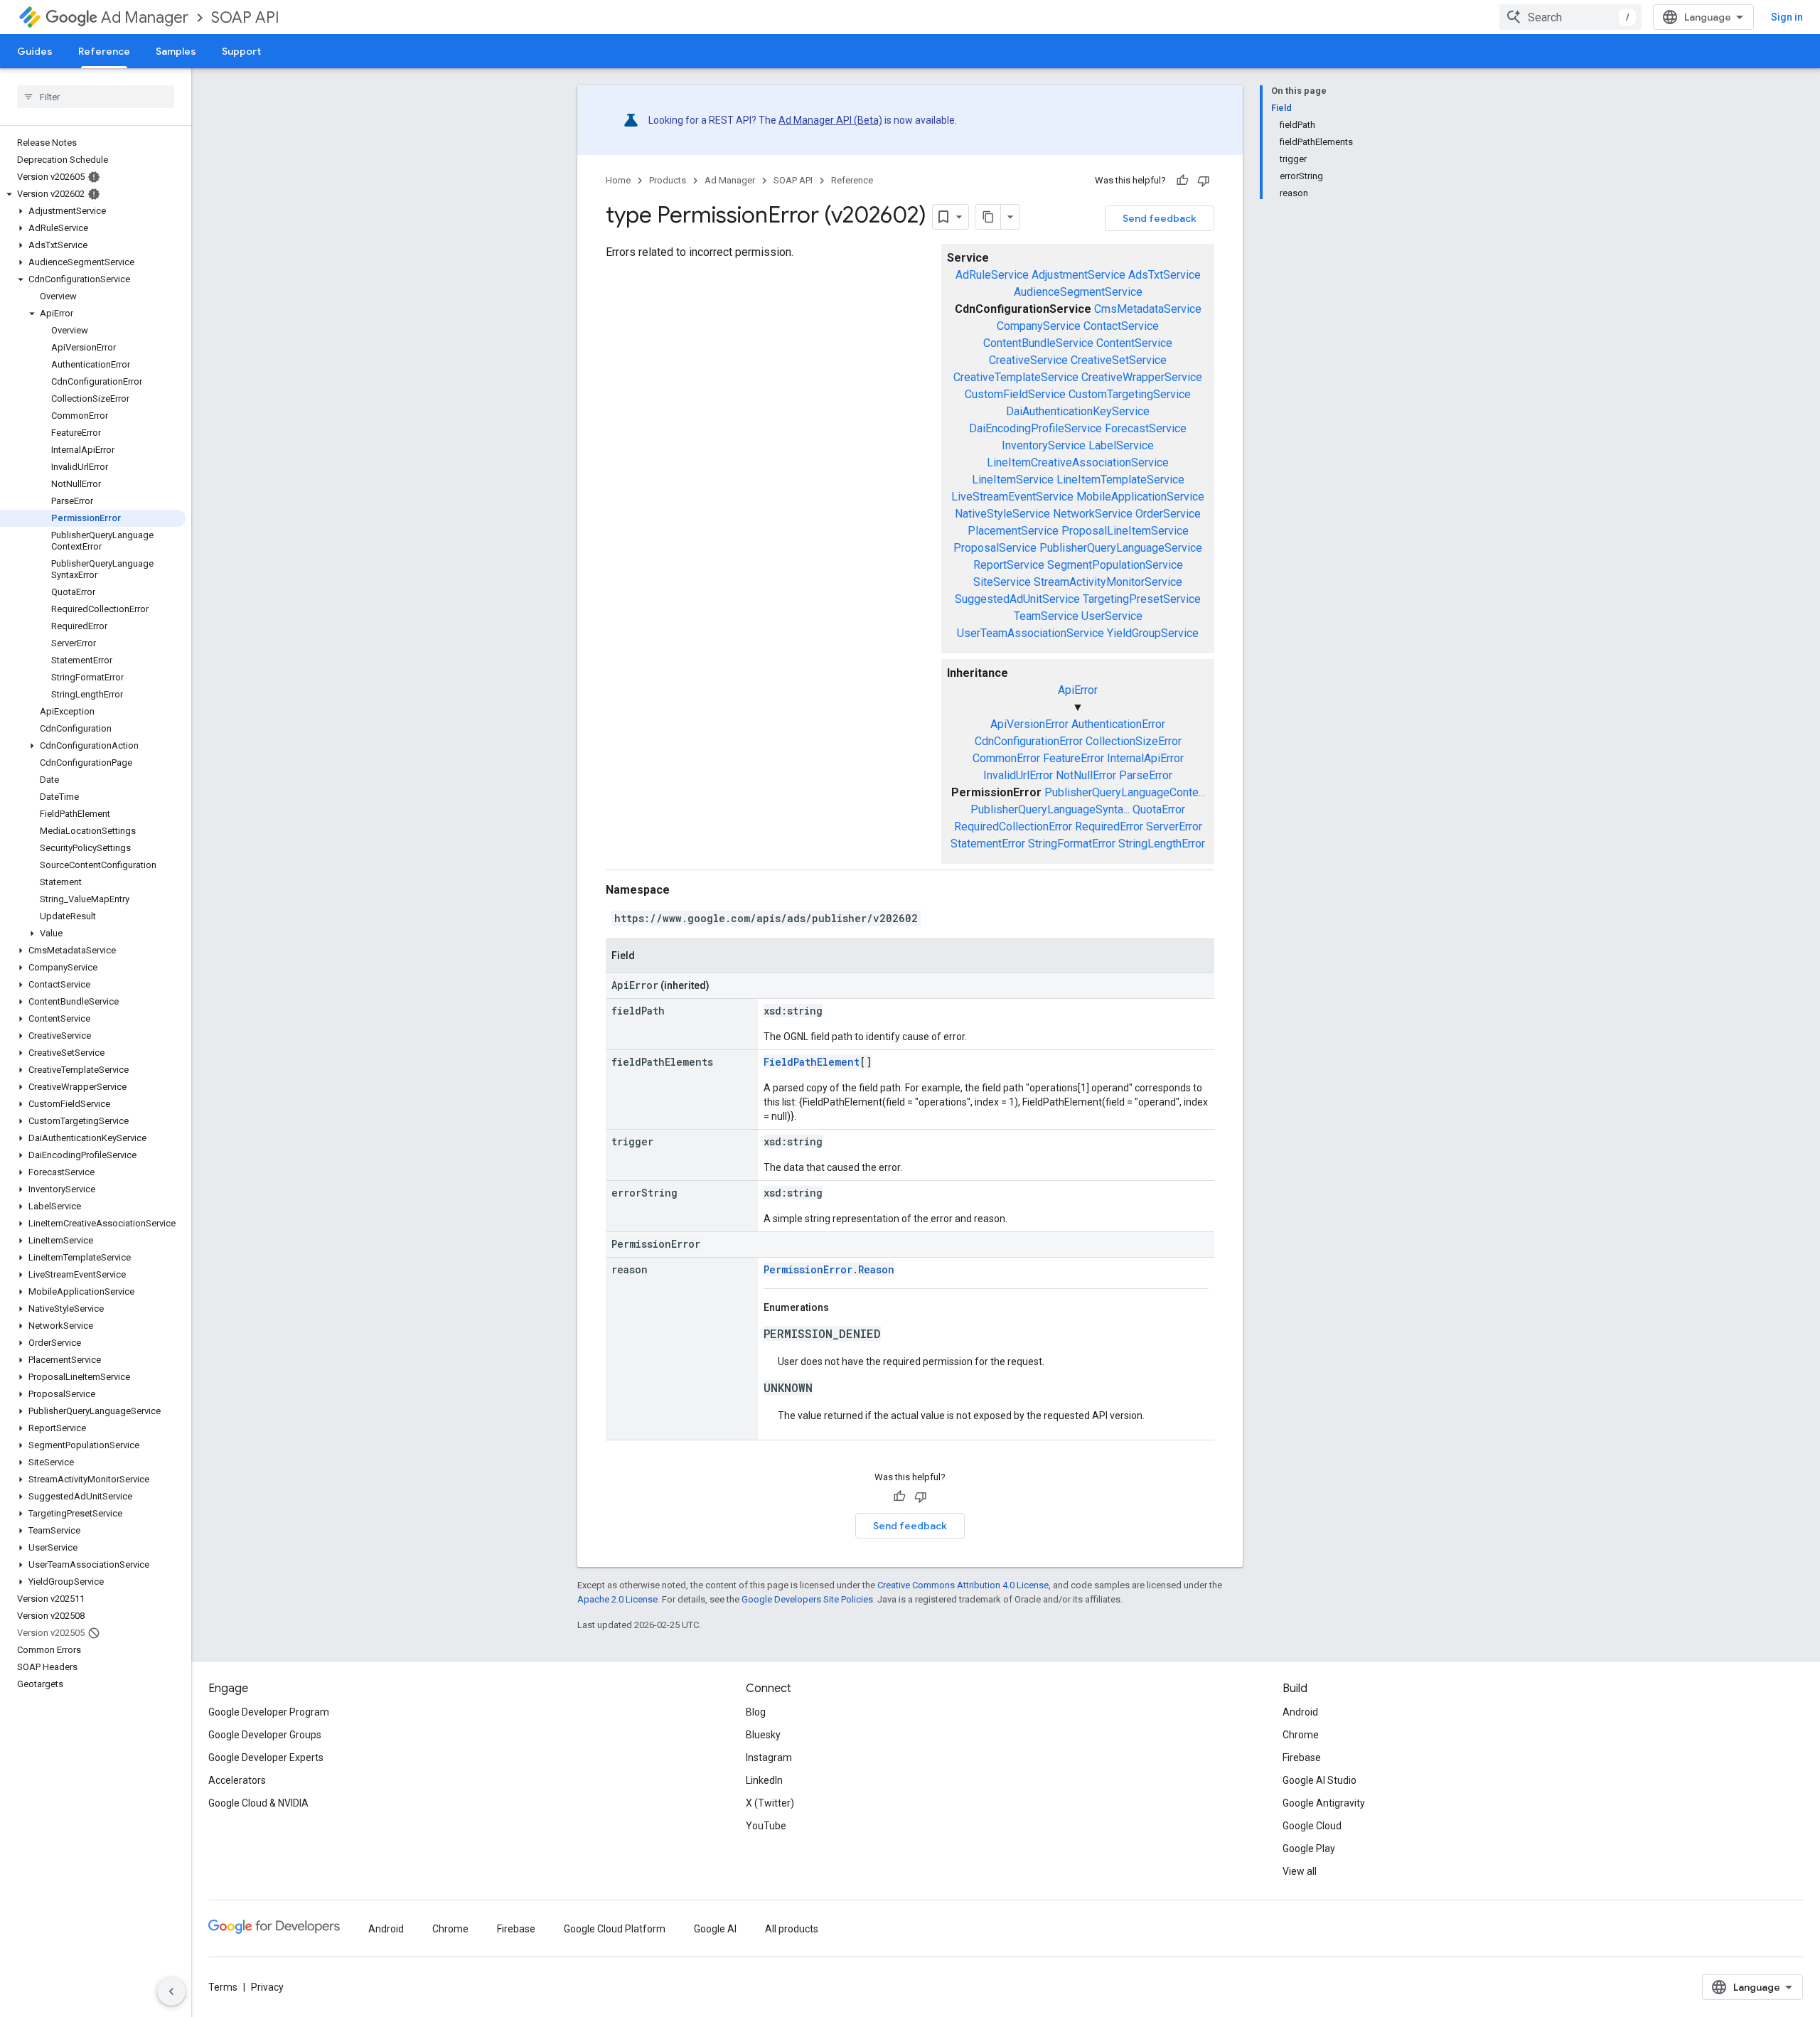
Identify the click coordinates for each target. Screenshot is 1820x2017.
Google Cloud (1312, 1826)
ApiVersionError (1029, 724)
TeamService (1046, 616)
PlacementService (1013, 531)
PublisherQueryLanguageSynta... (1050, 809)
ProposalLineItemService (1125, 531)
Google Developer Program (269, 1712)
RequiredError (1109, 826)
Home (618, 180)
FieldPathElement (812, 1062)
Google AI (715, 1929)
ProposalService (995, 548)
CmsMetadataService (1148, 309)
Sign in (1787, 17)
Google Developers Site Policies (807, 1599)
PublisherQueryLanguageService (1121, 548)
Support (241, 51)
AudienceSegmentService (1078, 292)
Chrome (1301, 1735)
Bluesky (763, 1735)
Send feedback (1160, 218)
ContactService (1121, 326)
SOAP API (245, 17)
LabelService (1121, 445)
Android (1300, 1712)
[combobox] (1570, 17)
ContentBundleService (1038, 343)
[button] (93, 194)
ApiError (1078, 690)
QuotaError (1159, 809)
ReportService (1009, 565)
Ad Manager (145, 17)
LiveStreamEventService (1012, 497)
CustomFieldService (1015, 394)
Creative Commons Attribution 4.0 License (963, 1585)
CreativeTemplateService (1016, 377)
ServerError (1174, 826)
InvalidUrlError (1018, 775)
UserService (1112, 616)
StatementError (988, 844)
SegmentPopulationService (1115, 565)
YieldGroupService (1153, 633)
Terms (223, 1987)
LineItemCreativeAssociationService (1078, 462)
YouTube (766, 1826)
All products (792, 1929)
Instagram (769, 1757)
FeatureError (1074, 758)
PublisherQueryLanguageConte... (1125, 792)
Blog (756, 1712)
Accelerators (237, 1780)
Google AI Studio (1319, 1780)
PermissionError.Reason (829, 1269)
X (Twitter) (770, 1803)
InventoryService (1044, 445)
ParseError (1146, 775)
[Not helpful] (1204, 181)
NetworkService (1093, 514)
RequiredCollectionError (1013, 826)
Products (668, 180)
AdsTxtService (1165, 275)
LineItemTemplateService (1120, 480)
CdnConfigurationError (1029, 741)
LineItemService (1013, 480)
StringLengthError (1162, 844)
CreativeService (1028, 360)
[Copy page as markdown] (988, 217)
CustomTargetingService (1130, 394)
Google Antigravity (1324, 1803)
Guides (35, 51)
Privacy (267, 1987)
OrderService (1168, 514)
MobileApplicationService (1140, 497)
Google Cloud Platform (615, 1929)
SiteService (1002, 582)
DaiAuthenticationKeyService (1078, 411)
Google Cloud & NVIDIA (258, 1803)
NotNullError (1086, 775)
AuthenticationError (1118, 724)
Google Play (1309, 1849)
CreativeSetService (1119, 360)
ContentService (1134, 343)
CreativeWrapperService (1142, 377)
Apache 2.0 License (617, 1599)
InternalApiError (1145, 758)
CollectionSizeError (1134, 741)
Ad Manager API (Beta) (830, 120)
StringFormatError (1072, 844)
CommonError (1006, 758)
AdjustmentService (1078, 275)
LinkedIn (764, 1780)
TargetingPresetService (1142, 599)
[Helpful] (1182, 181)
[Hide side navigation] (171, 1991)
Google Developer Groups (265, 1735)
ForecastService (1146, 428)
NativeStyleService (1002, 514)
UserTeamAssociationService (1031, 633)
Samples (176, 51)
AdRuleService (992, 275)
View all (1300, 1871)
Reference (104, 51)
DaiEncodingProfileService (1035, 428)
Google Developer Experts (266, 1757)
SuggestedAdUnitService (1017, 599)
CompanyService (1039, 326)
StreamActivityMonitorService (1108, 582)
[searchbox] (96, 97)
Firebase (1302, 1757)
